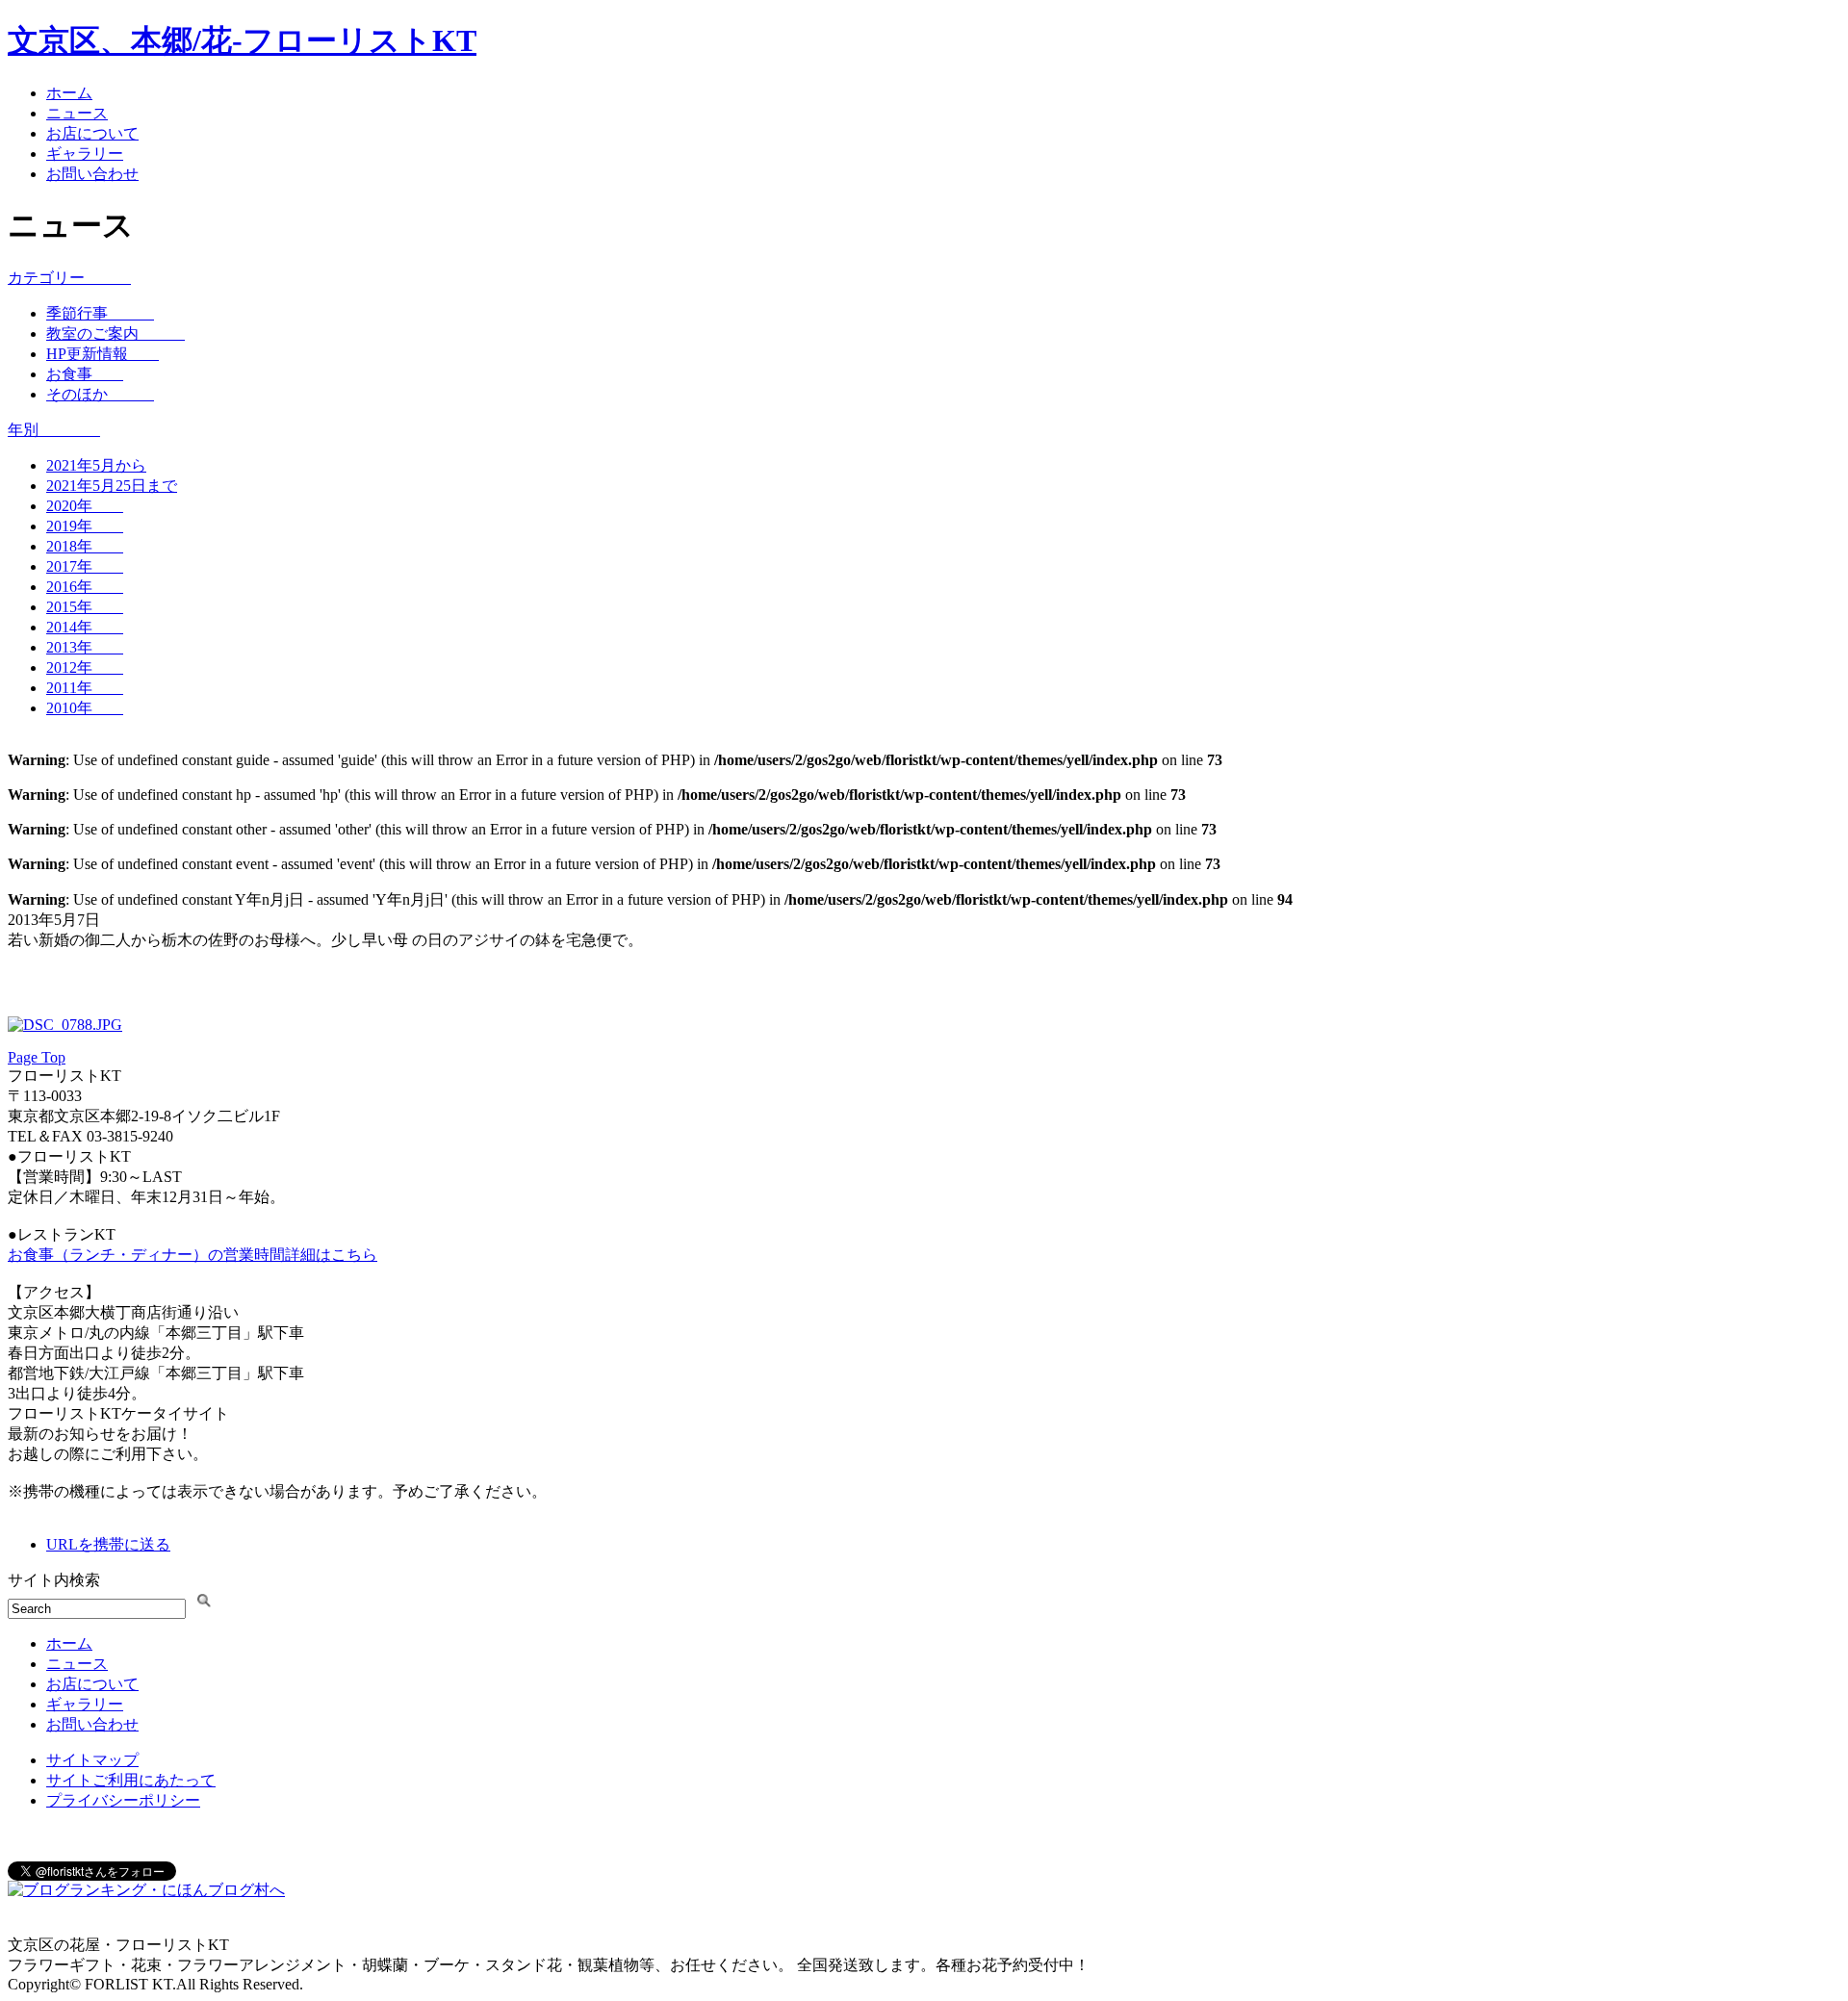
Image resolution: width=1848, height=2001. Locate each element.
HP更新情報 (103, 354)
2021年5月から (96, 465)
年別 (54, 430)
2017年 (85, 566)
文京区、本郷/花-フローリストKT (242, 40)
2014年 (85, 627)
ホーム (69, 93)
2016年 (85, 587)
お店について (92, 133)
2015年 (85, 607)
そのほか (100, 394)
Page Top (37, 1057)
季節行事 (100, 313)
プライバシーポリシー (123, 1800)
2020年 (85, 506)
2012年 (85, 667)
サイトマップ (92, 1760)
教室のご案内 (115, 333)
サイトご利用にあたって (131, 1780)
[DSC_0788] (65, 1025)
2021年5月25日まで (112, 486)
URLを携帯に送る (108, 1544)
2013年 (85, 647)
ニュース (77, 113)
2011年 (85, 688)
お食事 (85, 374)
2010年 (85, 708)
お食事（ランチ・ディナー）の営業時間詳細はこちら (192, 1255)
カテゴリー (69, 278)
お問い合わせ (92, 174)
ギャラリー (85, 154)
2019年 (85, 526)
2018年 (85, 546)
